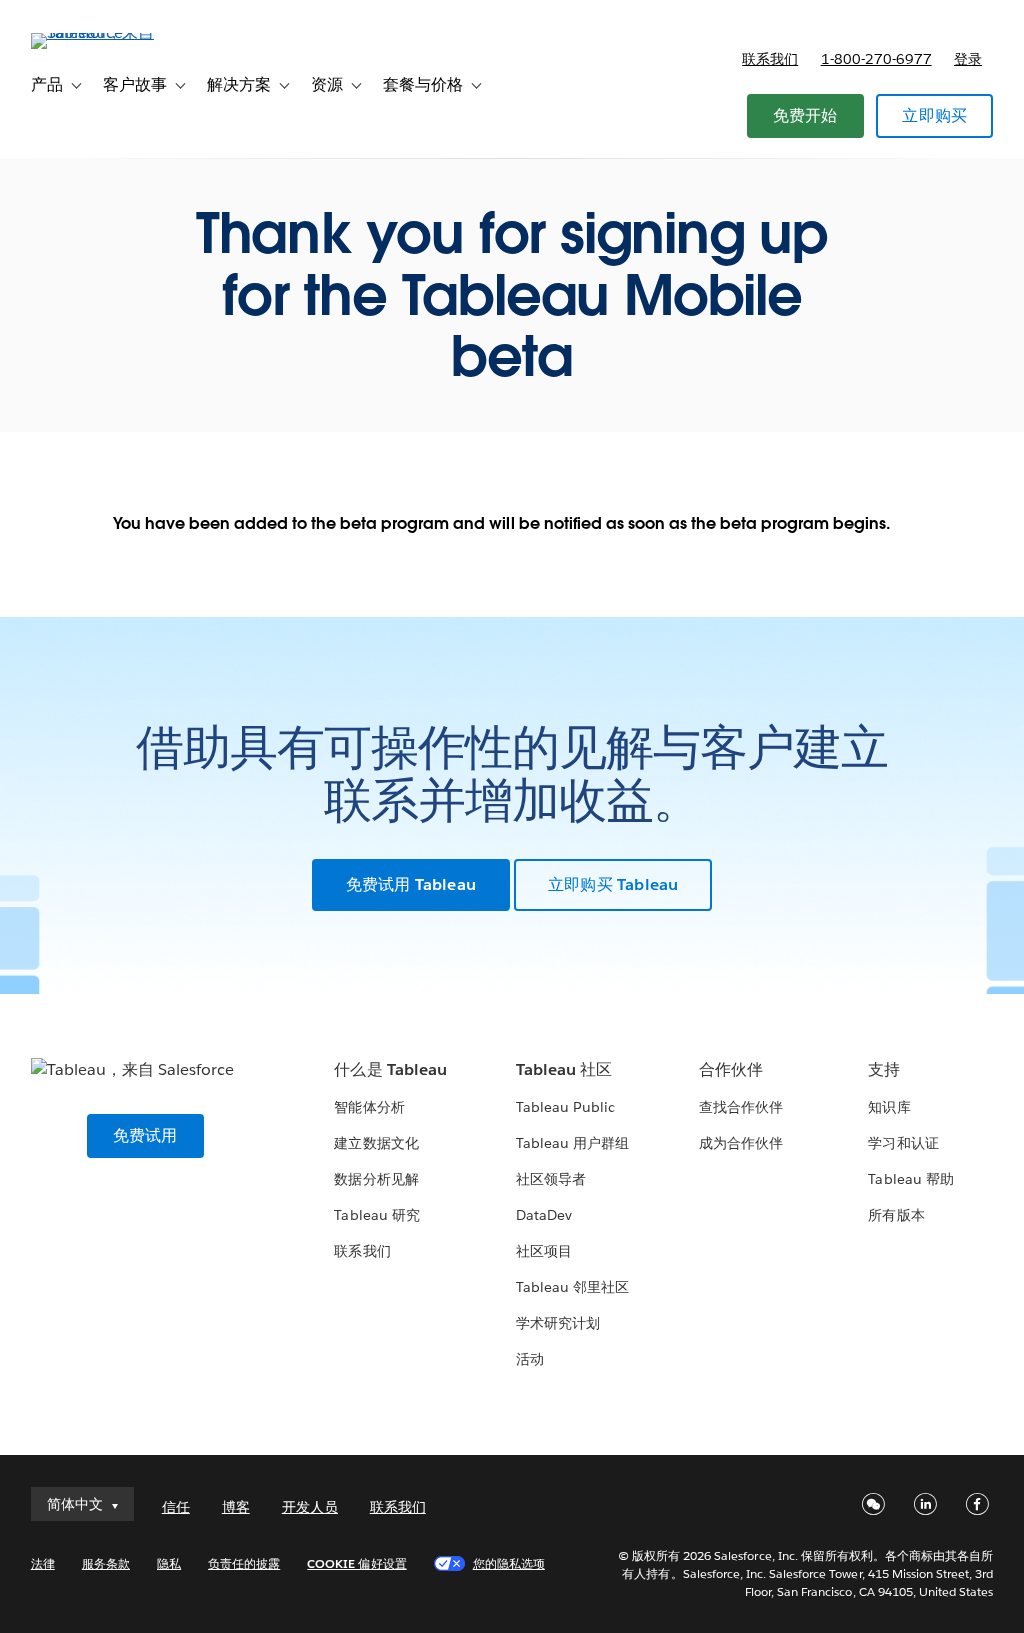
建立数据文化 (376, 1143)
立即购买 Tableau (613, 884)
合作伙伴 (731, 1069)
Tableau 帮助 (910, 1179)
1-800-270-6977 (876, 59)
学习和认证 (903, 1143)
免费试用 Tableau (411, 884)
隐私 (169, 1563)
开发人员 (310, 1507)
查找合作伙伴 (741, 1107)
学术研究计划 (558, 1323)
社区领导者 (551, 1179)
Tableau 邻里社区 (572, 1287)
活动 (530, 1359)
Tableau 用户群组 (572, 1143)
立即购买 (934, 115)
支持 (884, 1069)
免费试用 (145, 1135)
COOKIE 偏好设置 (356, 1563)
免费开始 (805, 115)
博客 (236, 1507)
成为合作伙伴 (741, 1143)
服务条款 (106, 1563)
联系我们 (770, 59)
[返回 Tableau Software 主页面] (106, 32)
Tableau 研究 (376, 1215)
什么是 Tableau (390, 1069)
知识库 (889, 1107)
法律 (43, 1563)
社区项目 (544, 1251)
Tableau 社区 (564, 1069)
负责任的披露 (244, 1563)
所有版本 (896, 1215)
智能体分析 (369, 1107)
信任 (176, 1507)
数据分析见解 (376, 1179)
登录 (968, 59)
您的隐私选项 (509, 1563)
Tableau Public (565, 1107)
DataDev (544, 1215)
